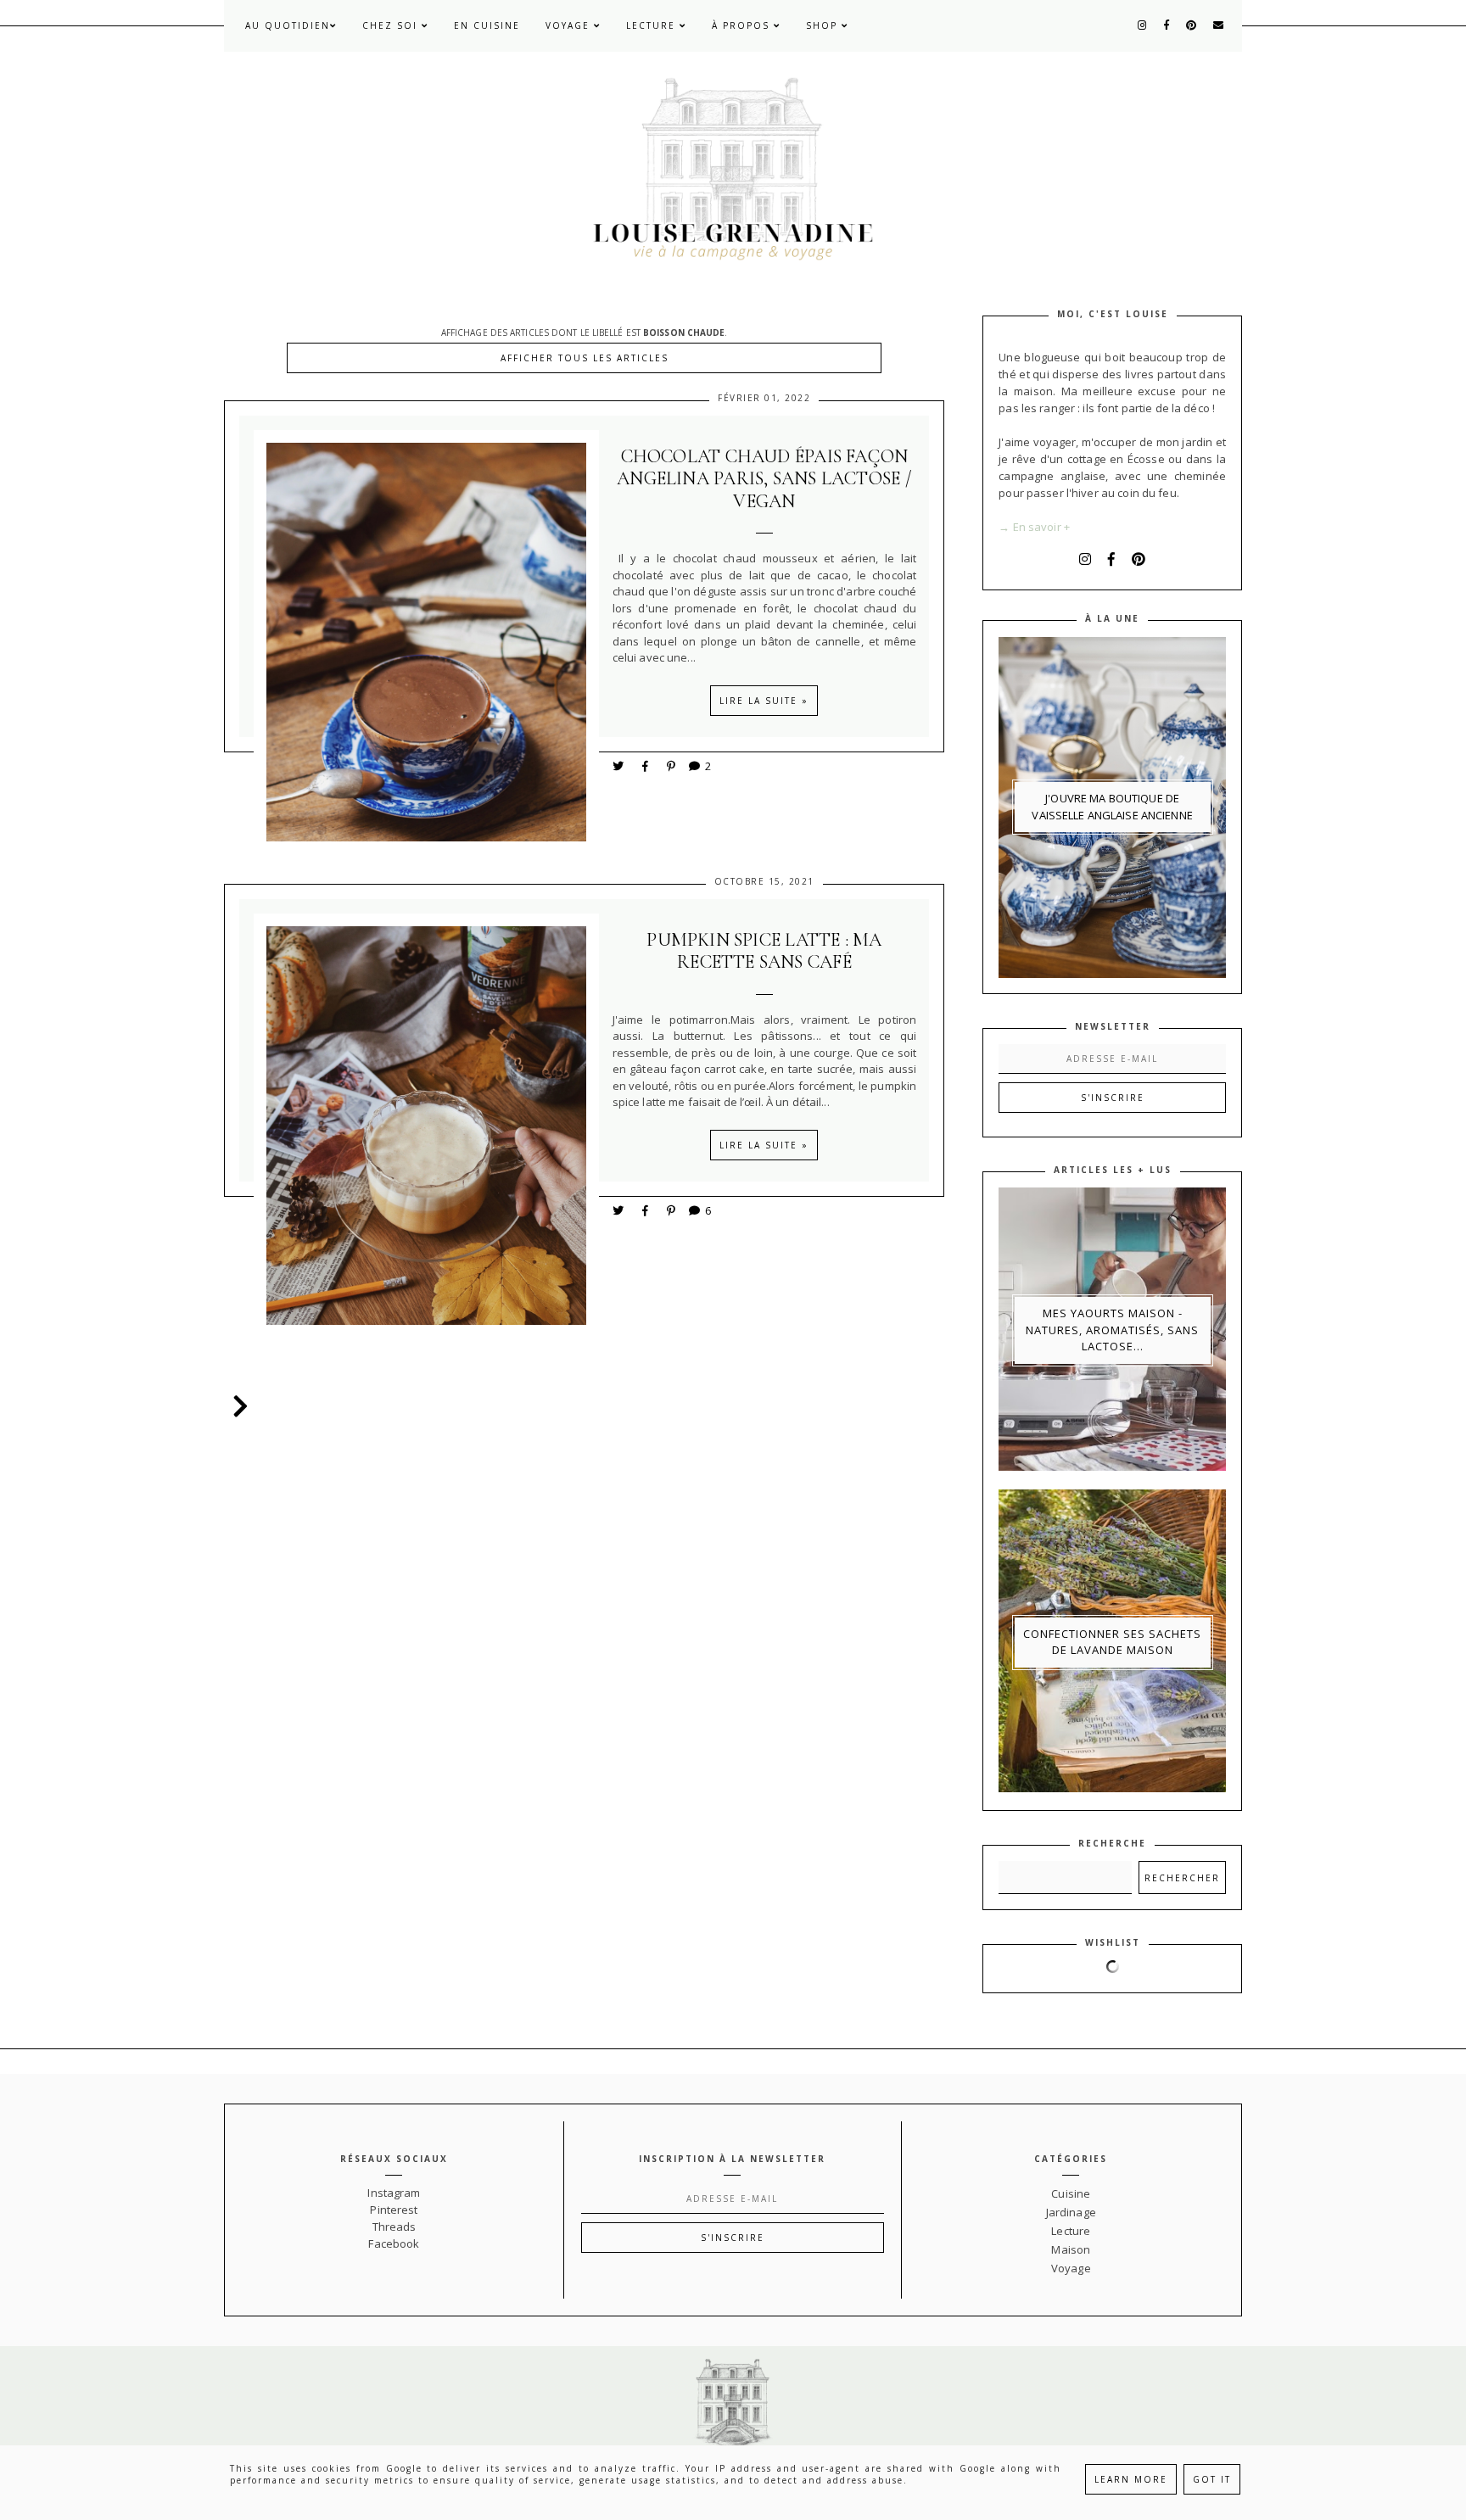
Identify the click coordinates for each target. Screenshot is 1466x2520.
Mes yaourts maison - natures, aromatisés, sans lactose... (1112, 1330)
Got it (1212, 2479)
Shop (824, 25)
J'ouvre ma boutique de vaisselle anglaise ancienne (1112, 807)
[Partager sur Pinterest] (672, 766)
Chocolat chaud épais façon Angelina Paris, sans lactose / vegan (764, 479)
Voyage (570, 25)
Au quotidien (288, 25)
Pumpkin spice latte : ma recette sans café (764, 951)
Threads (394, 2227)
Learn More (1131, 2479)
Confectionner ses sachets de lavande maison (1112, 1642)
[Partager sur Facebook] (648, 766)
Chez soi (392, 25)
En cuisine (487, 25)
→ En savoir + (1034, 527)
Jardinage (1071, 2212)
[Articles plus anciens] (237, 1406)
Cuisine (1071, 2193)
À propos (743, 25)
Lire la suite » (764, 701)
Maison (1071, 2249)
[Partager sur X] (619, 766)
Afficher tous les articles (585, 358)
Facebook (394, 2243)
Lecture (653, 25)
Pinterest (394, 2210)
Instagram (394, 2193)
